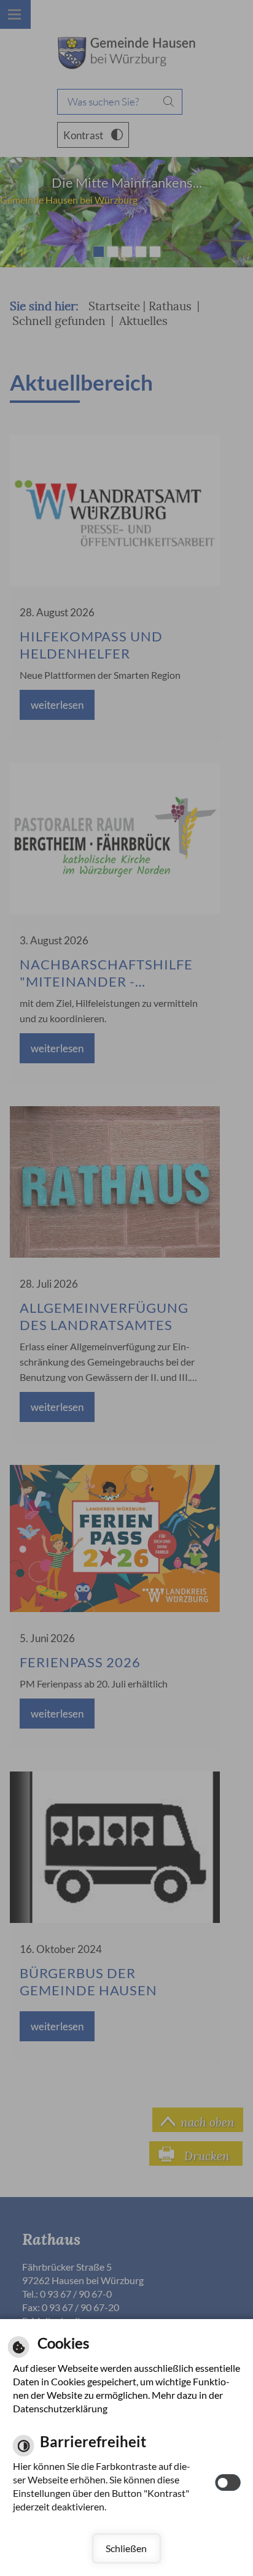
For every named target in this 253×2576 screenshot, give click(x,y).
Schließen (126, 2548)
